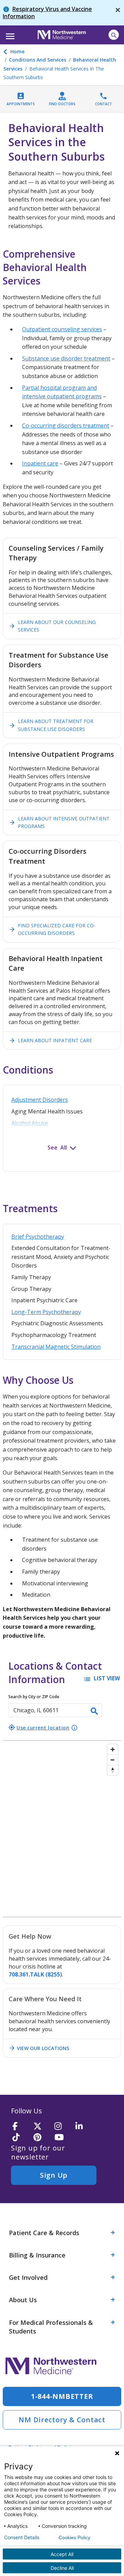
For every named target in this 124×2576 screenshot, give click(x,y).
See (53, 1147)
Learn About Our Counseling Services (52, 626)
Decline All (62, 2568)
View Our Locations (39, 2048)
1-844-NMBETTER (62, 2396)
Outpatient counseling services (62, 329)
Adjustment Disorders (40, 1100)
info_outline (74, 1728)
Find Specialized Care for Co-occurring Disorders (52, 929)
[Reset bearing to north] (113, 1770)
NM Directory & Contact (62, 2420)
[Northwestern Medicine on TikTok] (21, 2138)
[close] (118, 13)
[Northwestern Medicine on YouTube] (63, 2138)
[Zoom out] (113, 1760)
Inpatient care (40, 463)
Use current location (39, 1727)
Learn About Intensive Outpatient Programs (59, 822)
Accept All (62, 2554)
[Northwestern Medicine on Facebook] (21, 2127)
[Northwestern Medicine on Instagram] (63, 2127)
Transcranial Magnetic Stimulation (56, 1347)
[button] (9, 34)
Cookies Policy (74, 2537)
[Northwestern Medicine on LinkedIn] (84, 2127)
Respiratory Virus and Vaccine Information (47, 13)
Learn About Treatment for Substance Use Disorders (51, 725)
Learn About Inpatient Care (50, 1041)
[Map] (62, 1829)
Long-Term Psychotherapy (46, 1312)
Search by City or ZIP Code (34, 1697)
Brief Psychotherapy (38, 1237)
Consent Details (22, 2537)
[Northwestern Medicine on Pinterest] (42, 2138)
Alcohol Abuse (30, 1123)
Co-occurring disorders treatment (66, 425)
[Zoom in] (113, 1749)
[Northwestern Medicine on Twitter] (42, 2127)
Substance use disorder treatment (66, 358)
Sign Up (54, 2175)
